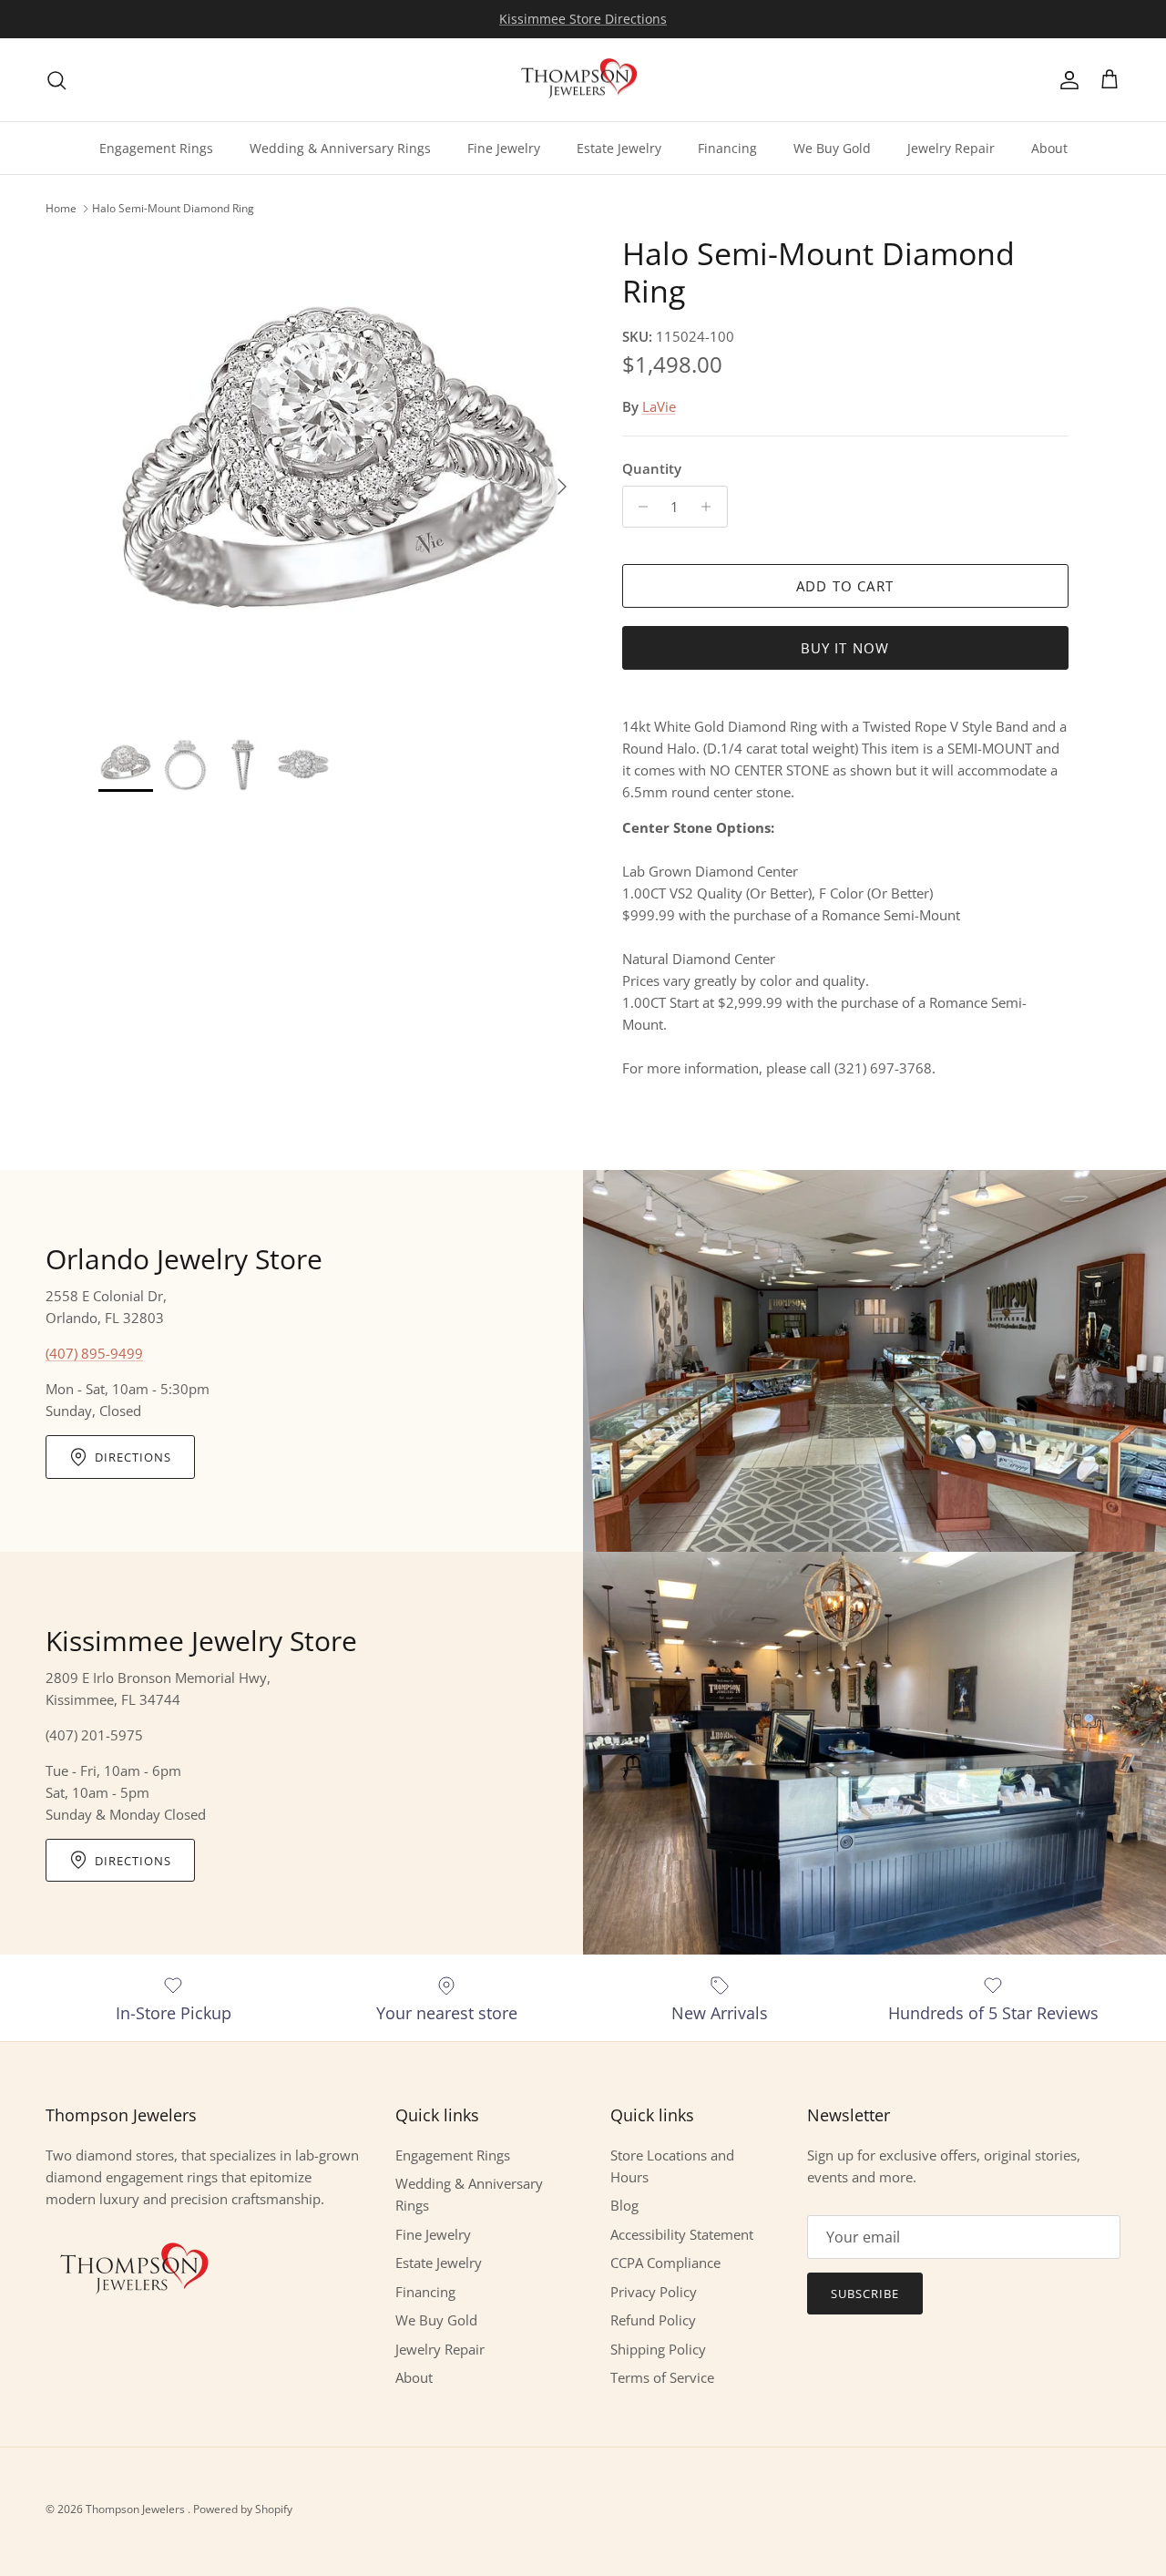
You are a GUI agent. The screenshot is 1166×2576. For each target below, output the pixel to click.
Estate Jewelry (619, 148)
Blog (624, 2205)
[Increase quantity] (711, 507)
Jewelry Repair (951, 148)
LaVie (659, 406)
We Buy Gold (832, 148)
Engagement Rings (156, 148)
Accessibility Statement (682, 2234)
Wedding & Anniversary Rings (340, 148)
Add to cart (845, 586)
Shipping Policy (658, 2349)
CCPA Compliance (665, 2263)
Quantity (652, 468)
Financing (727, 148)
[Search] (56, 80)
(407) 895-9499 (94, 1353)
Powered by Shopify (243, 2509)
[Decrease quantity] (639, 507)
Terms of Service (662, 2377)
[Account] (1066, 80)
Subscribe (865, 2294)
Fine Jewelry (504, 148)
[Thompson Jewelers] (583, 80)
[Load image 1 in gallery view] (340, 477)
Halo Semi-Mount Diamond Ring (173, 208)
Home (61, 208)
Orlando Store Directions (583, 19)
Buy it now (845, 648)
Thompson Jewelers (137, 2509)
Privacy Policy (654, 2292)
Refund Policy (653, 2320)
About (1049, 148)
